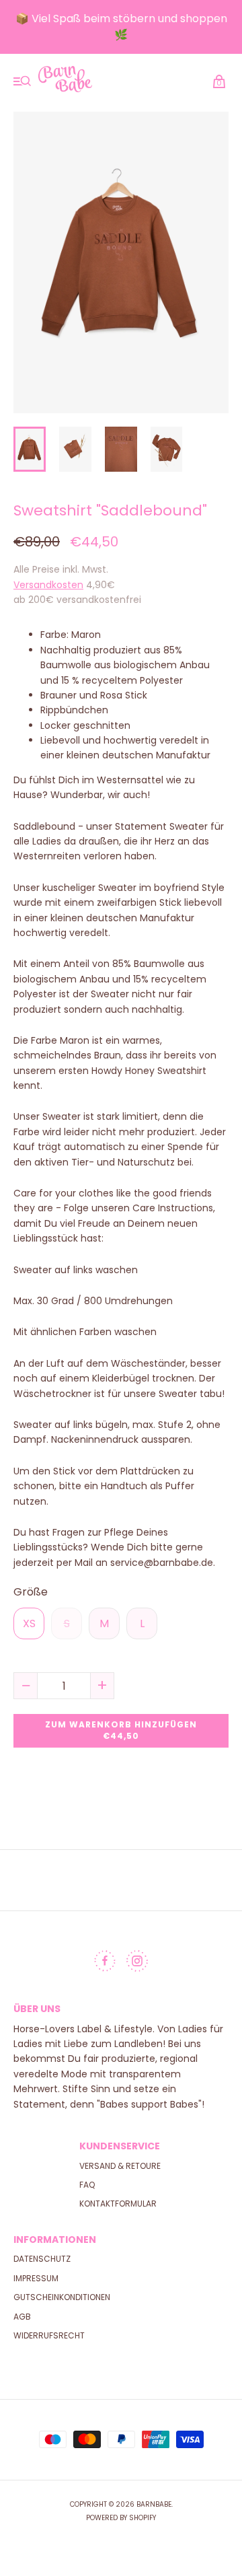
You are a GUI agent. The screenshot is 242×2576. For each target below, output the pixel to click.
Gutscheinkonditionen (62, 2297)
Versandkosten (48, 585)
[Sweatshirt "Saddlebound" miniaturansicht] (30, 449)
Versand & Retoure (120, 2166)
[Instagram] (137, 1964)
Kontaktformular (118, 2204)
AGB (22, 2317)
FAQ (87, 2185)
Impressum (36, 2278)
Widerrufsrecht (49, 2335)
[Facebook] (105, 1964)
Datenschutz (42, 2259)
